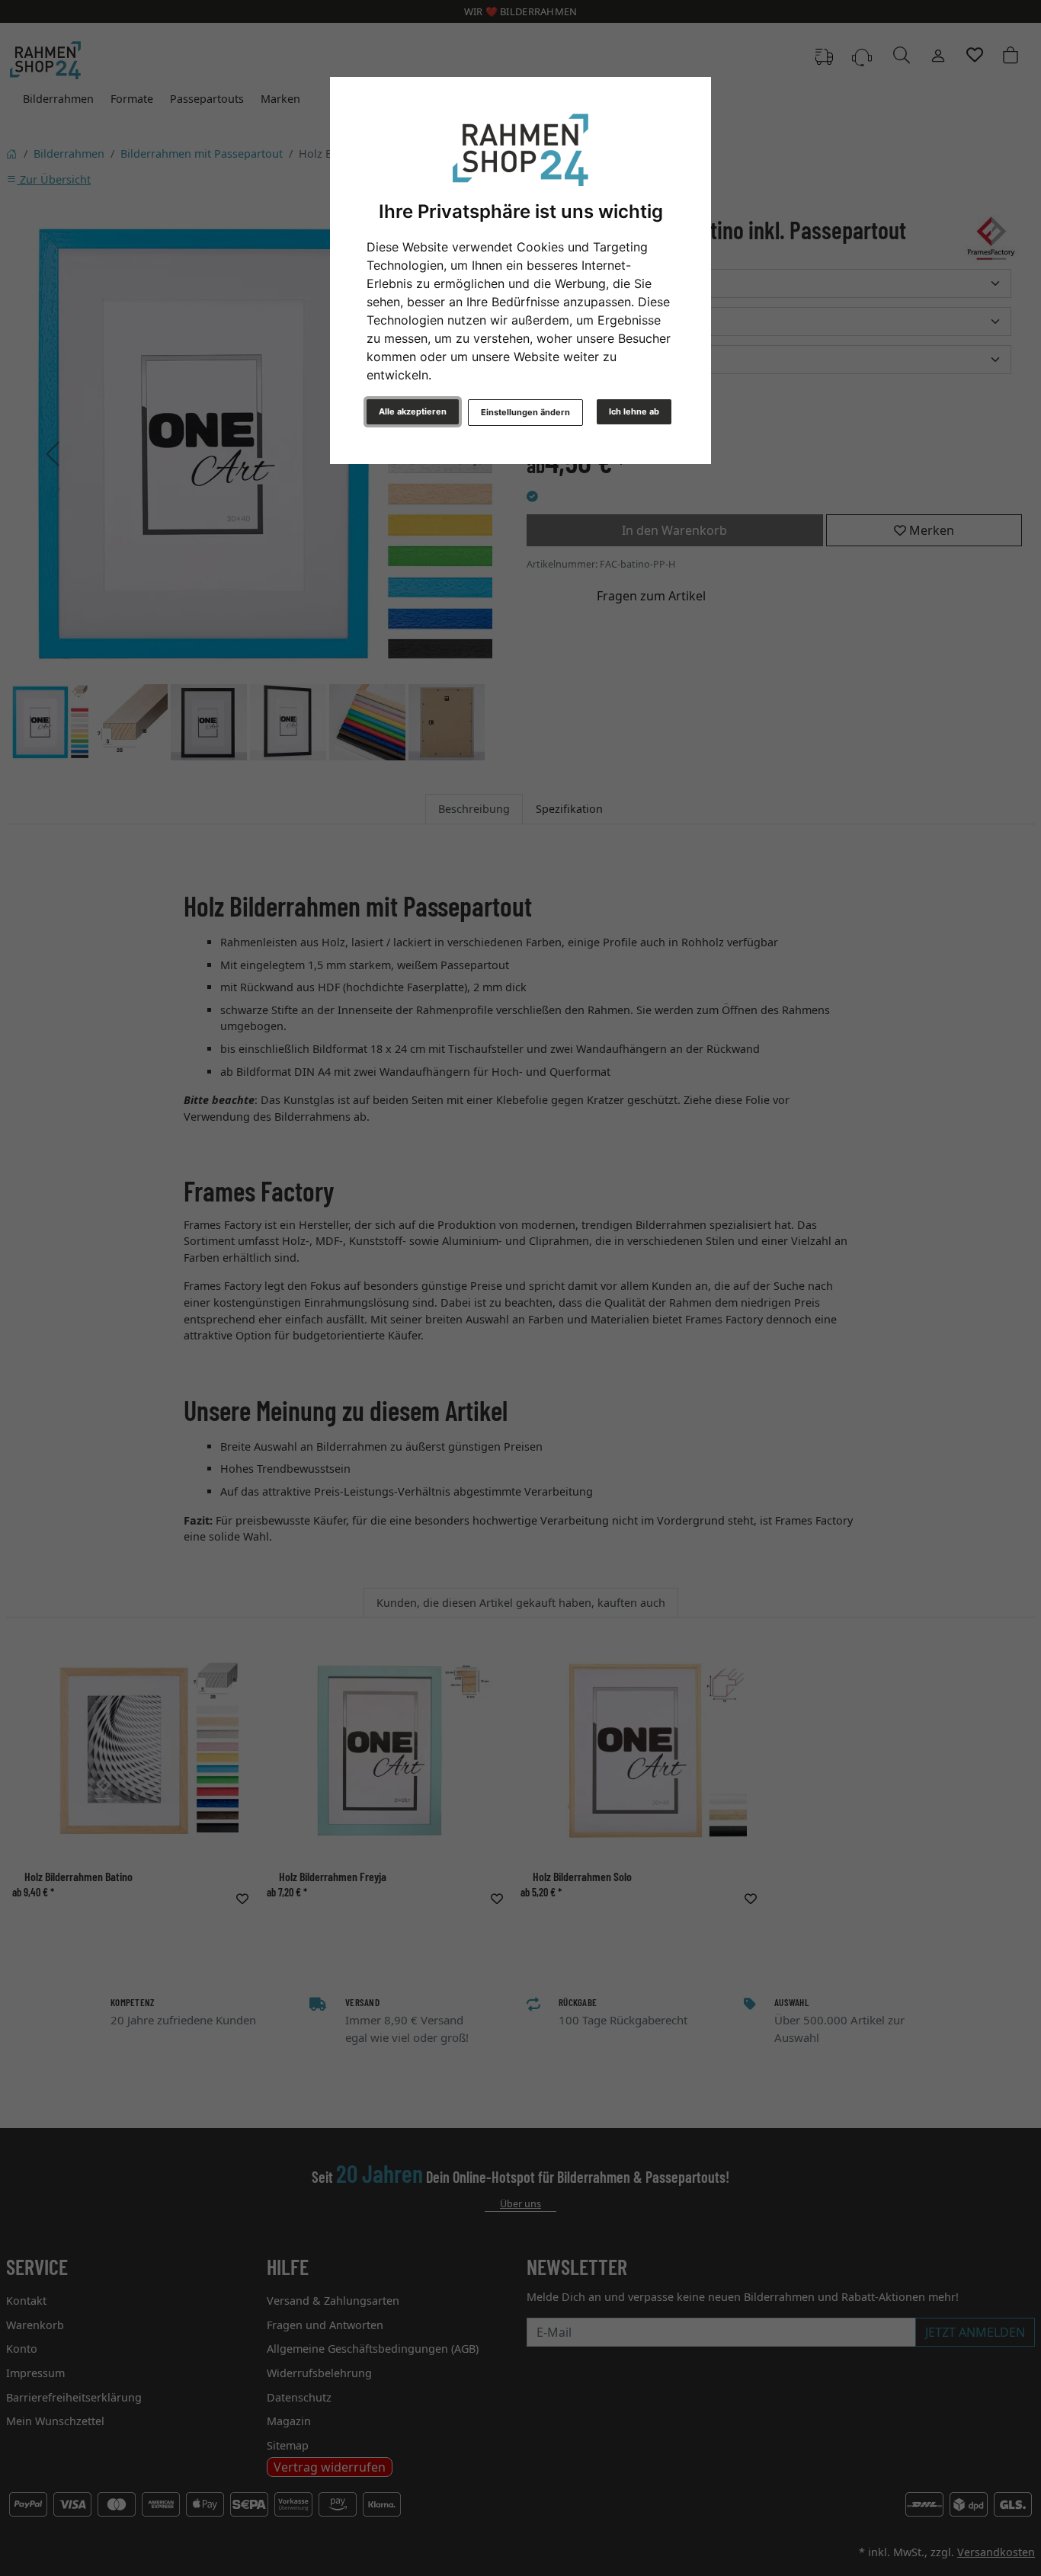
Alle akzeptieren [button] (413, 411)
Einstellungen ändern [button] (525, 412)
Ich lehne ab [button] (634, 411)
